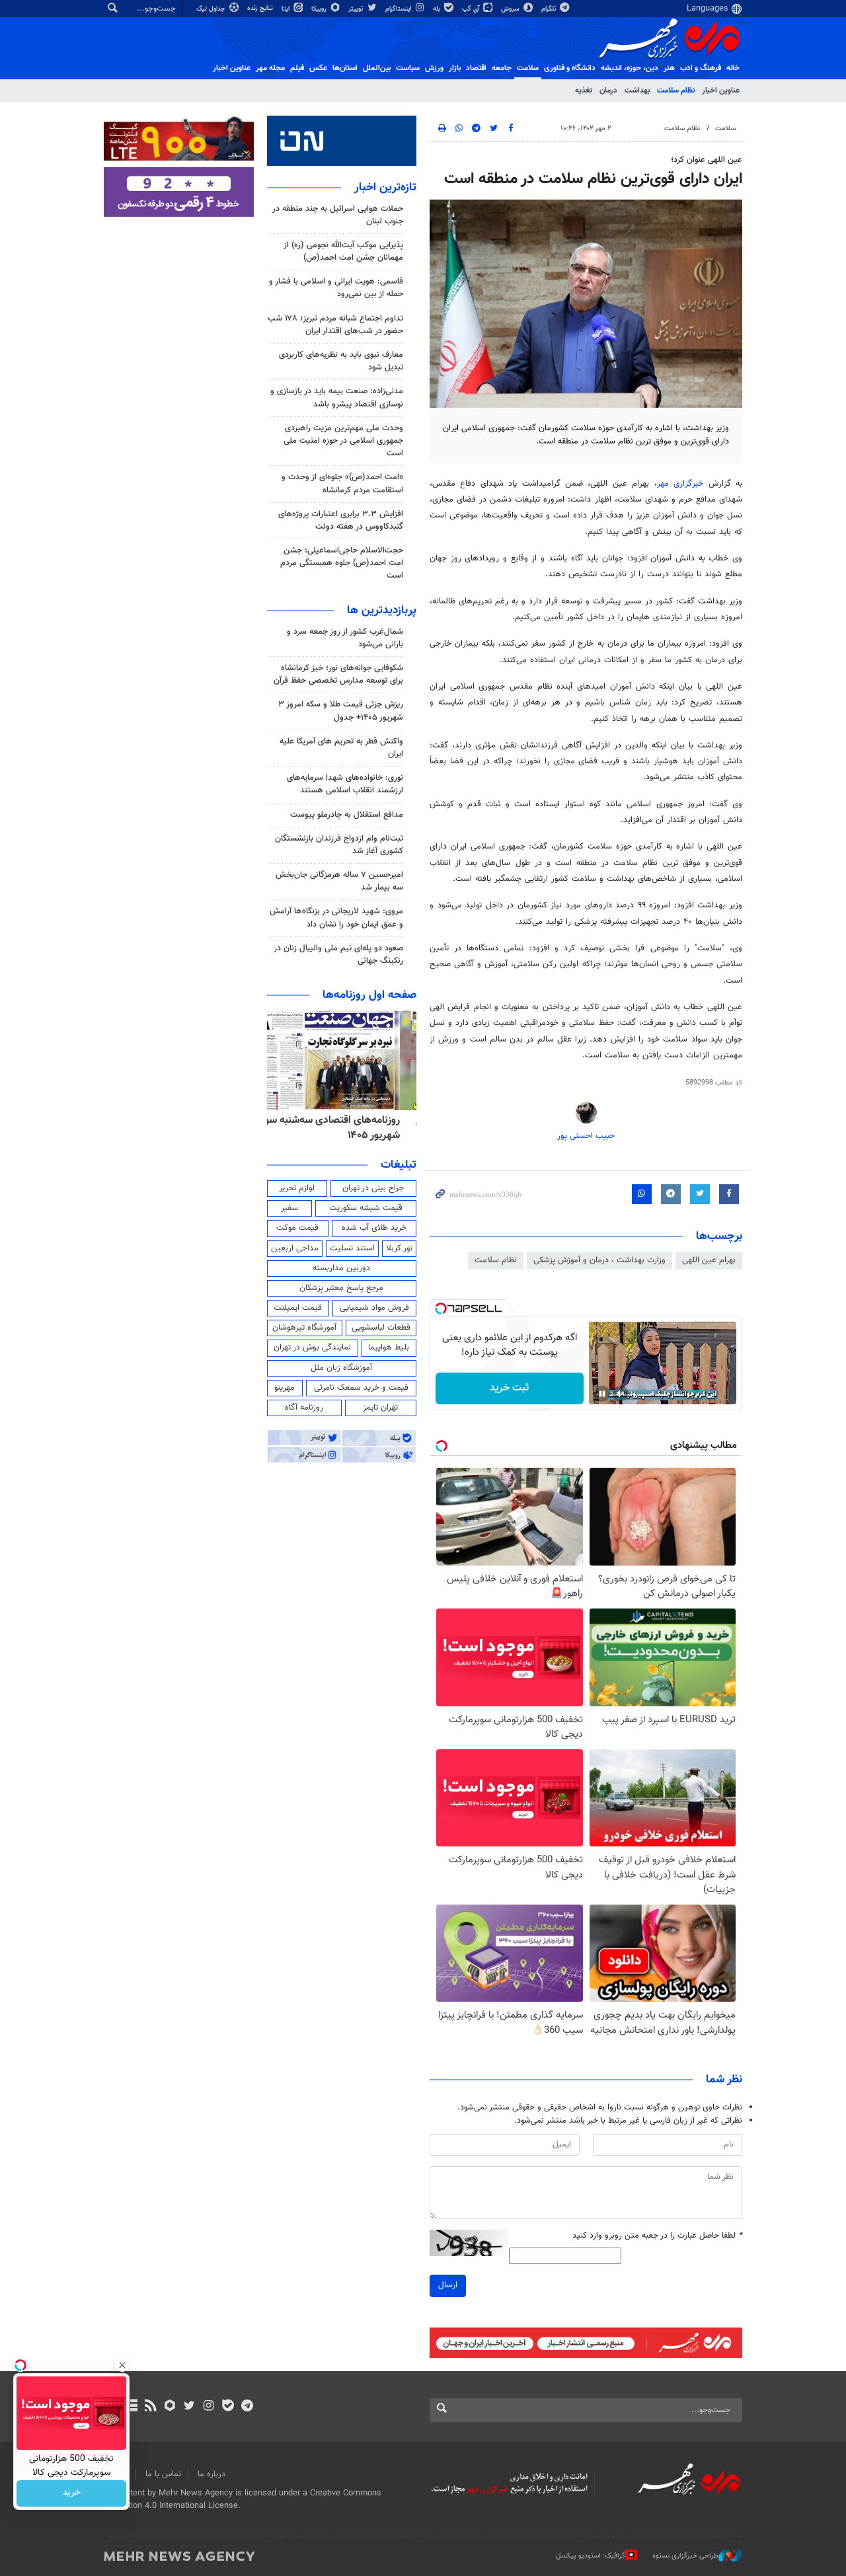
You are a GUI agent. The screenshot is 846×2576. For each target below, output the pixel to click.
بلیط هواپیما (389, 1347)
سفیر (289, 1208)
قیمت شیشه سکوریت (366, 1208)
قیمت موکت (297, 1228)
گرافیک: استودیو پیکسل (591, 2556)
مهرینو (285, 1388)
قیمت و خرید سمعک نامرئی (361, 1388)
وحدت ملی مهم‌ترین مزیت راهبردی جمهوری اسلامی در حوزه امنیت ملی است (343, 441)
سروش (511, 9)
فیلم (297, 68)
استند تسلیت (352, 1248)
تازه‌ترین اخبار (385, 188)
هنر (669, 68)
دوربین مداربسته (341, 1268)
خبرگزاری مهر (683, 484)
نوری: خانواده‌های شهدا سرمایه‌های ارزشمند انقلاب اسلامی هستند (345, 784)
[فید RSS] (150, 2407)
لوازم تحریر (297, 1188)
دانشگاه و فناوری (570, 68)
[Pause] (602, 1394)
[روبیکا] (170, 2407)
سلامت (528, 68)
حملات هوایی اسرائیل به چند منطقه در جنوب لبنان (338, 215)
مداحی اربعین (295, 1248)
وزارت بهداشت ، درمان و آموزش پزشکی (599, 1260)
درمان (608, 91)
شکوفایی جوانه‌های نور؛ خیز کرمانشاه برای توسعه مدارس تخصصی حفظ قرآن (338, 674)
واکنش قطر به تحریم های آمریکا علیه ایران (341, 748)
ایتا (287, 9)
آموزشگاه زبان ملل (341, 1368)
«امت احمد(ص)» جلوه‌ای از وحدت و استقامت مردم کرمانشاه (342, 483)
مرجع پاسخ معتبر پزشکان (341, 1288)
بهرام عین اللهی (709, 1260)
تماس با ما (163, 2474)
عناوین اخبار (721, 91)
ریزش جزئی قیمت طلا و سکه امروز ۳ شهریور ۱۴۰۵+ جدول (341, 711)
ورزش (434, 68)
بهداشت (637, 91)
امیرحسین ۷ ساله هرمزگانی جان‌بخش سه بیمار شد (339, 881)
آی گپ (472, 9)
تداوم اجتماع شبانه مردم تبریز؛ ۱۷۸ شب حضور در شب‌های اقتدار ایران (335, 325)
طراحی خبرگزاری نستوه (685, 2556)
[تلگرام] (247, 2407)
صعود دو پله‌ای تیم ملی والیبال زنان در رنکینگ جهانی (338, 955)
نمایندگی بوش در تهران (312, 1347)
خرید (72, 2493)
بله (438, 9)
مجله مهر (270, 68)
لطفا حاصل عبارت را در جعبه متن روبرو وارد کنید (657, 2236)
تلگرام (550, 9)
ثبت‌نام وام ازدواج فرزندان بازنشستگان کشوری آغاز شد (339, 845)
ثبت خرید (509, 1388)
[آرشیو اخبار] (131, 2407)
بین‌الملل (377, 68)
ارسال (448, 2285)
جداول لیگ (212, 9)
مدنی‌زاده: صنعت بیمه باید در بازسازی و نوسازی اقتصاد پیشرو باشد (337, 398)
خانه (733, 68)
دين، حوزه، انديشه (630, 68)
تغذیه (584, 91)
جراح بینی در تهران (373, 1188)
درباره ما (211, 2474)
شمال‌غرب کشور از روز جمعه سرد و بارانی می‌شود (345, 638)
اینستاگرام (399, 9)
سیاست (408, 68)
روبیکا (320, 9)
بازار (455, 68)
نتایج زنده (261, 8)
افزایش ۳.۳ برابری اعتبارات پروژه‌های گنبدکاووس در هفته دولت (341, 520)
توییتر (357, 9)
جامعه (502, 68)
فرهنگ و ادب (701, 68)
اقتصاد (476, 68)
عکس (318, 68)
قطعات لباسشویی (381, 1328)
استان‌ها (345, 68)
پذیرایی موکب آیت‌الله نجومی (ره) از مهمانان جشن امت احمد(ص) (343, 251)
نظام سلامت (676, 91)
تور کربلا (399, 1248)
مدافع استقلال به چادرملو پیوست (347, 815)
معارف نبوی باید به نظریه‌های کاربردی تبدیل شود (341, 361)
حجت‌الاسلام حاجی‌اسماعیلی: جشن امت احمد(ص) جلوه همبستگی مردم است (342, 563)
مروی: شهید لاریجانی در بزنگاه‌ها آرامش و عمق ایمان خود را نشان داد (336, 918)
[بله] (228, 2407)
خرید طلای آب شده (374, 1228)
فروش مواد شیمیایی (374, 1308)
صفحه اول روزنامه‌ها (369, 995)
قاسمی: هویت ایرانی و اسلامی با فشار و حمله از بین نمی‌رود (336, 288)
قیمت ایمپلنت (298, 1308)
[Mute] (621, 1394)
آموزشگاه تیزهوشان (304, 1328)
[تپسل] (441, 1308)
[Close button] (122, 2365)
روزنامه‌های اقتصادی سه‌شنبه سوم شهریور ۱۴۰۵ (346, 1128)
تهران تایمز (380, 1408)
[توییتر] (189, 2407)
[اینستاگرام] (209, 2407)
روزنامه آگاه (304, 1408)
